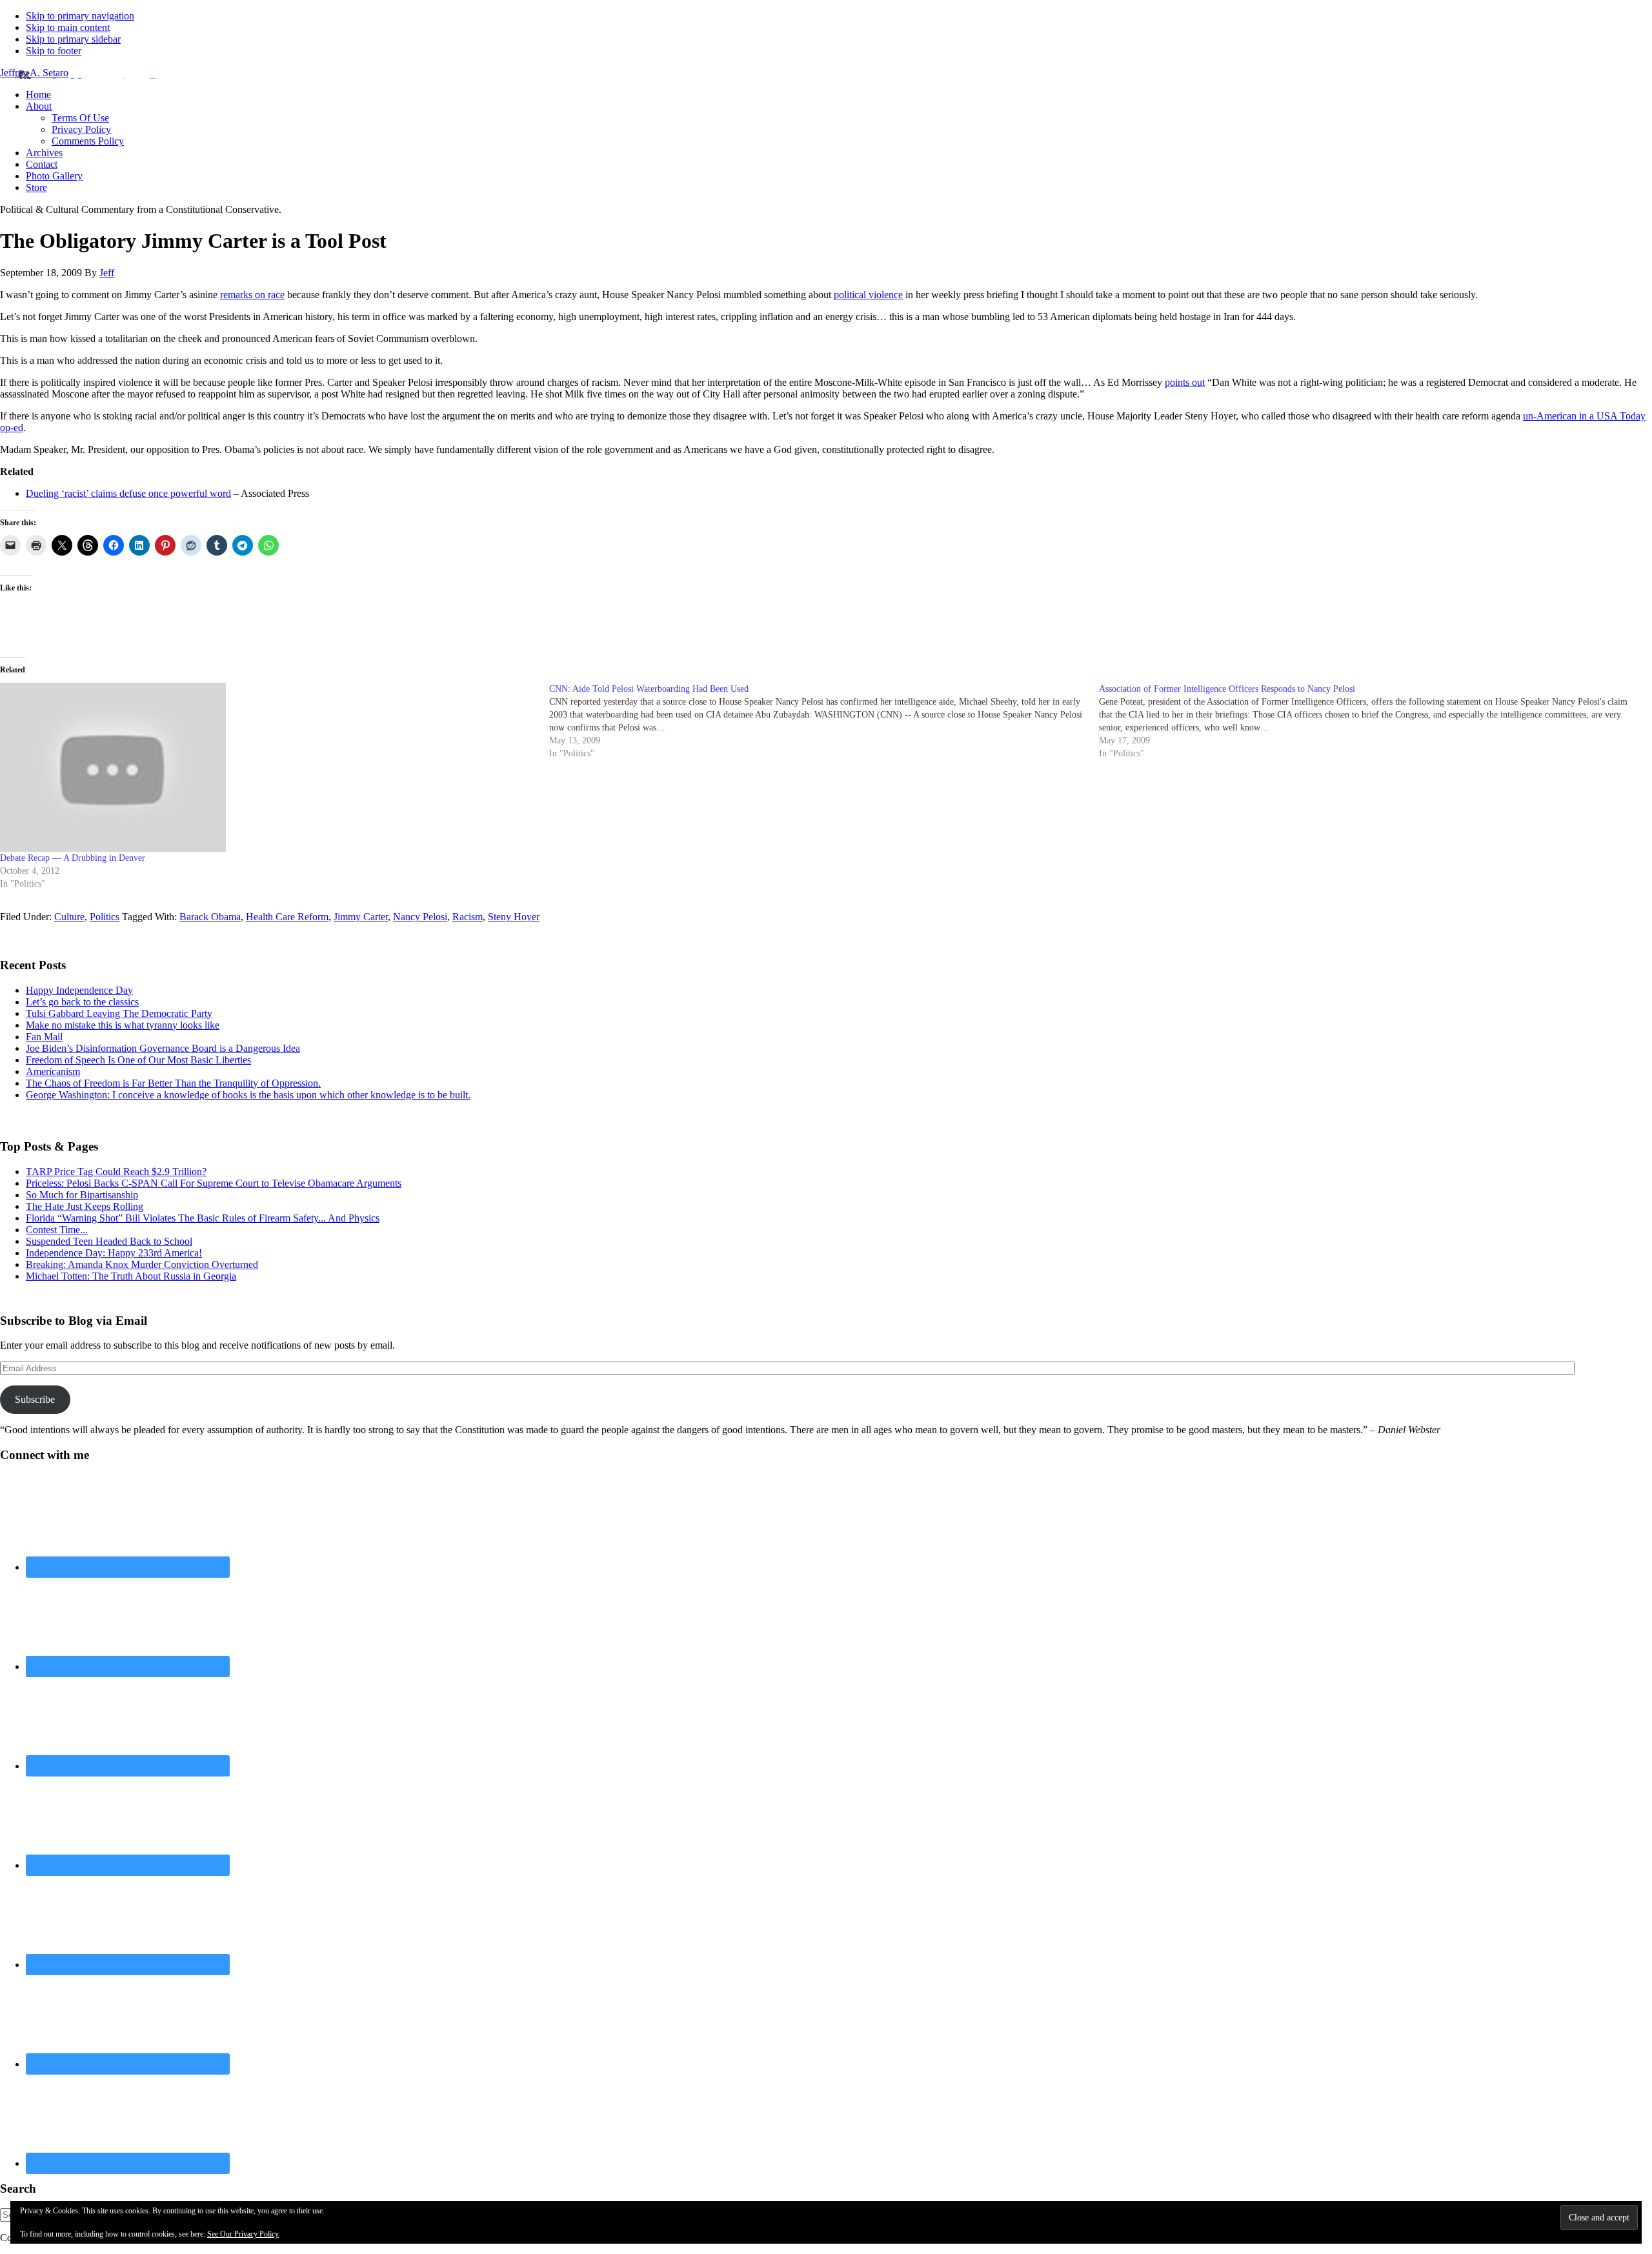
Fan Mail (44, 1037)
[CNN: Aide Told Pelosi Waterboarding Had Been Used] (824, 721)
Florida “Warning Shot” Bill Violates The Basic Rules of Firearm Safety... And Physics (203, 1218)
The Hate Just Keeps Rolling (85, 1206)
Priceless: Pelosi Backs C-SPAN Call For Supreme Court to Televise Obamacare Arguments (214, 1183)
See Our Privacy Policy (243, 2234)
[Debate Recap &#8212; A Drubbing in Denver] (268, 768)
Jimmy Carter (361, 917)
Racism (468, 917)
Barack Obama (210, 917)
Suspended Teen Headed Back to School (109, 1241)
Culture (69, 917)
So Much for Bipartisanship (82, 1195)
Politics (105, 917)
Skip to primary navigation (80, 16)
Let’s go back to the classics (82, 1002)
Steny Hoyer (514, 917)
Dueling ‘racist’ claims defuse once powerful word (128, 493)
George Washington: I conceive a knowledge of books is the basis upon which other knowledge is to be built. (248, 1095)
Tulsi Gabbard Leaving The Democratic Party (119, 1013)
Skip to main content (68, 27)
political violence (868, 295)
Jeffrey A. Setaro (34, 73)
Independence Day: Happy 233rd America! (114, 1253)
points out (1185, 382)
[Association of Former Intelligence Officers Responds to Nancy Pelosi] (1374, 721)
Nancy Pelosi (420, 917)
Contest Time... (57, 1230)
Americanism (53, 1072)
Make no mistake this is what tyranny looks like (123, 1025)
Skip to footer (54, 51)
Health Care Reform (287, 917)
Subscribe (35, 1399)
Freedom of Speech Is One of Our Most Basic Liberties (138, 1060)
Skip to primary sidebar (73, 39)
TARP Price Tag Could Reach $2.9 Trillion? (116, 1172)
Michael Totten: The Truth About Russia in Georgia (131, 1276)
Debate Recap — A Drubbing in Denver (73, 858)
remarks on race (252, 295)
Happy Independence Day (79, 990)
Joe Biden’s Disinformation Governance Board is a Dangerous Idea (163, 1048)
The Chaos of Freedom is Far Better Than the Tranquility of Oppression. (173, 1083)
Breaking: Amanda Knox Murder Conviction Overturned (142, 1264)
